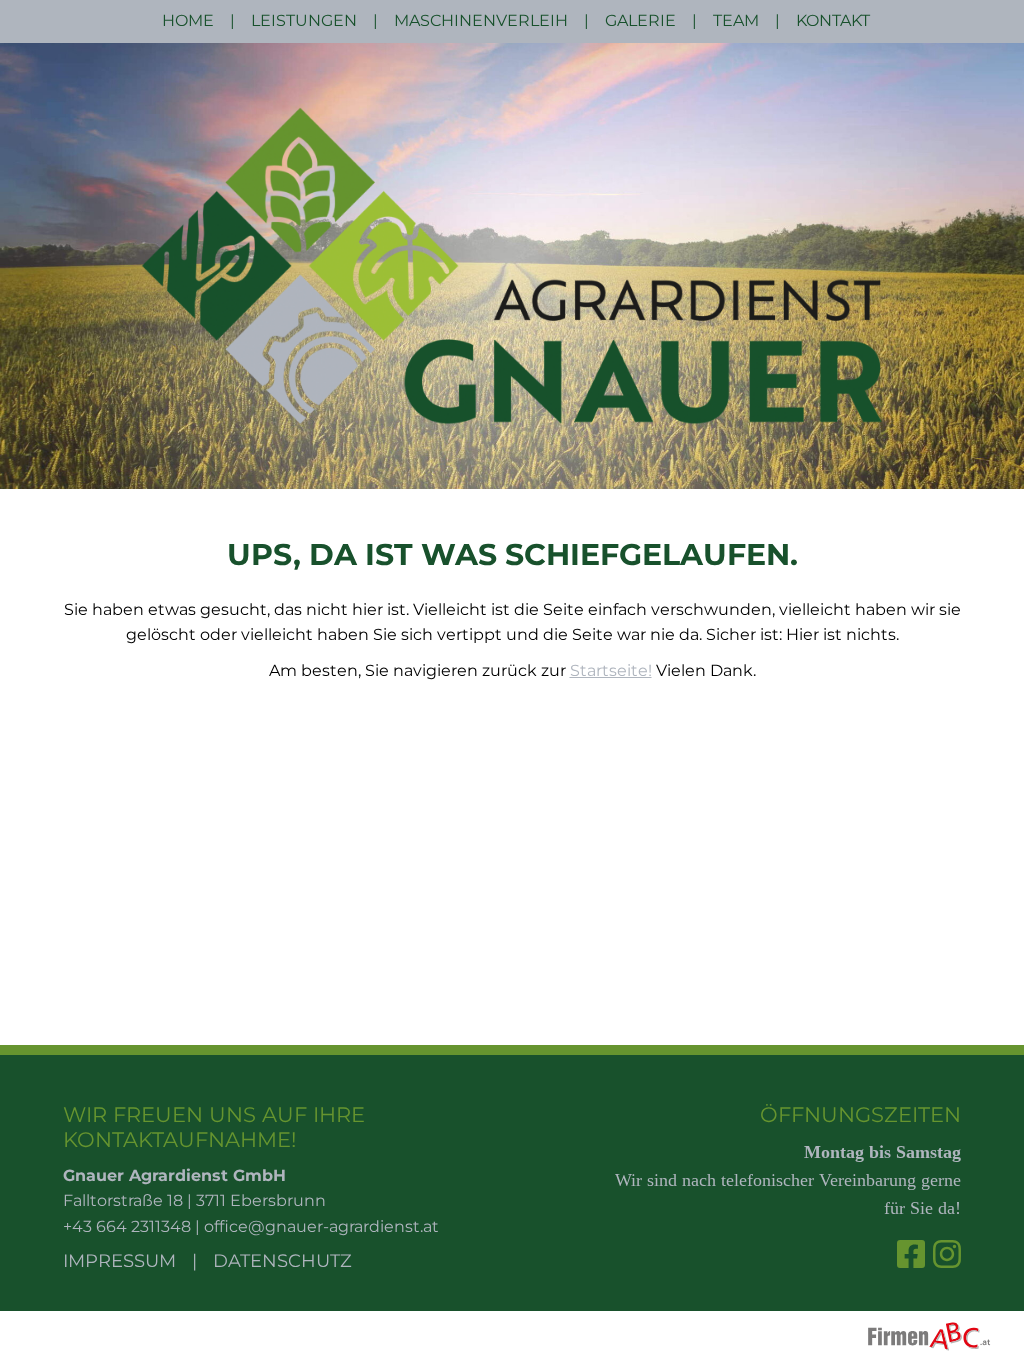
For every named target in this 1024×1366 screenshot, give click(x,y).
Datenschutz (282, 1261)
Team (736, 20)
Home (188, 20)
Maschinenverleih (481, 20)
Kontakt (833, 20)
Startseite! (611, 670)
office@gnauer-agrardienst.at (321, 1226)
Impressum (119, 1261)
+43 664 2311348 (127, 1226)
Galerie (640, 20)
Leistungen (304, 20)
